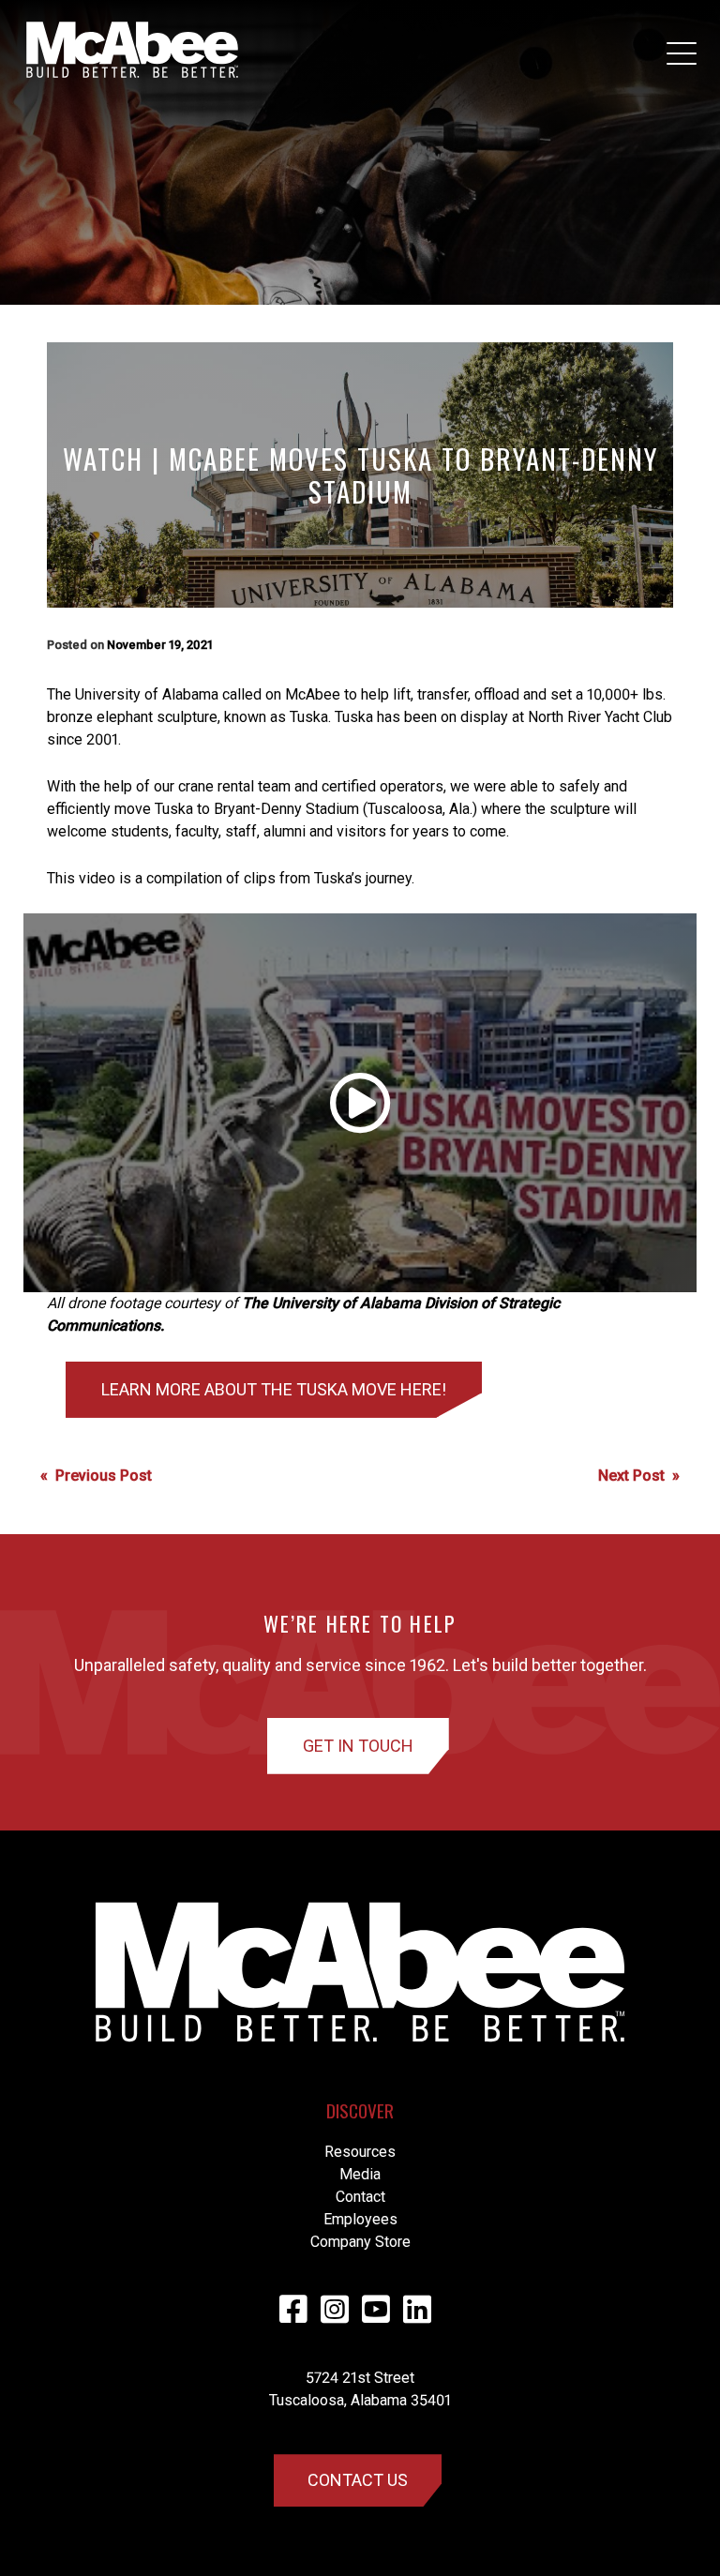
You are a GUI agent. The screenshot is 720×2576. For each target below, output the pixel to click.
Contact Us (358, 2480)
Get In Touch (358, 1746)
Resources (360, 2152)
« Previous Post (96, 1476)
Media (360, 2174)
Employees (360, 2219)
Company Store (360, 2242)
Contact (360, 2197)
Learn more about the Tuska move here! (274, 1389)
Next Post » (639, 1476)
